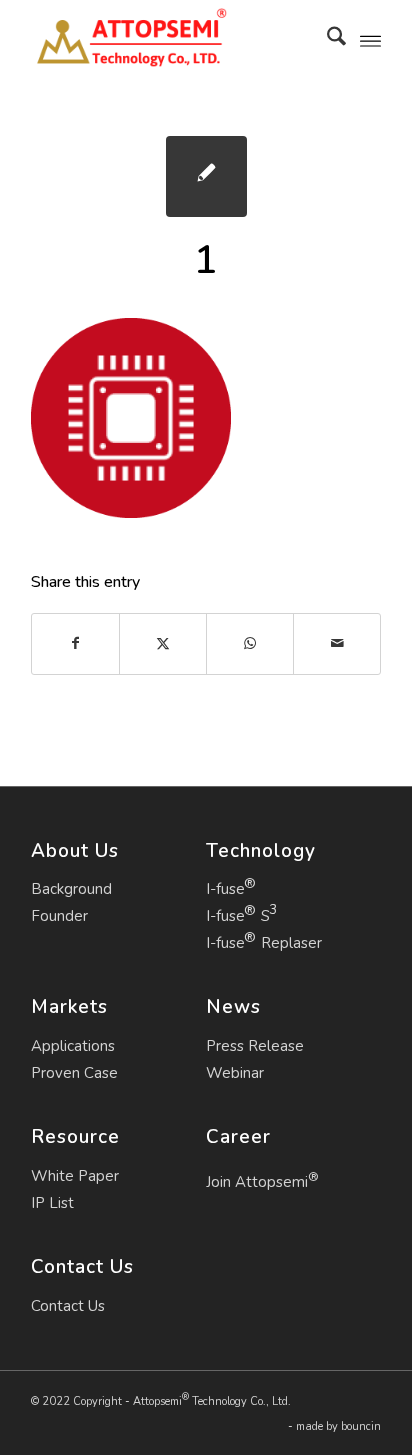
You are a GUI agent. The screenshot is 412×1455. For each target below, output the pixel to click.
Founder (59, 916)
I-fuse (225, 889)
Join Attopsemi (262, 1180)
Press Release (255, 1046)
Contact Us (68, 1306)
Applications (73, 1046)
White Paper (75, 1176)
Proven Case (74, 1073)
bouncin (361, 1426)
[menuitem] (326, 40)
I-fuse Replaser (264, 943)
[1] (206, 176)
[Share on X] (163, 643)
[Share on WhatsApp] (250, 643)
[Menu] (370, 40)
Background (71, 889)
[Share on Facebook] (75, 643)
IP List (52, 1203)
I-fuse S (238, 916)
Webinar (235, 1073)
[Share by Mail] (337, 643)
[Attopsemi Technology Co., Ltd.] (171, 40)
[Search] (326, 40)
